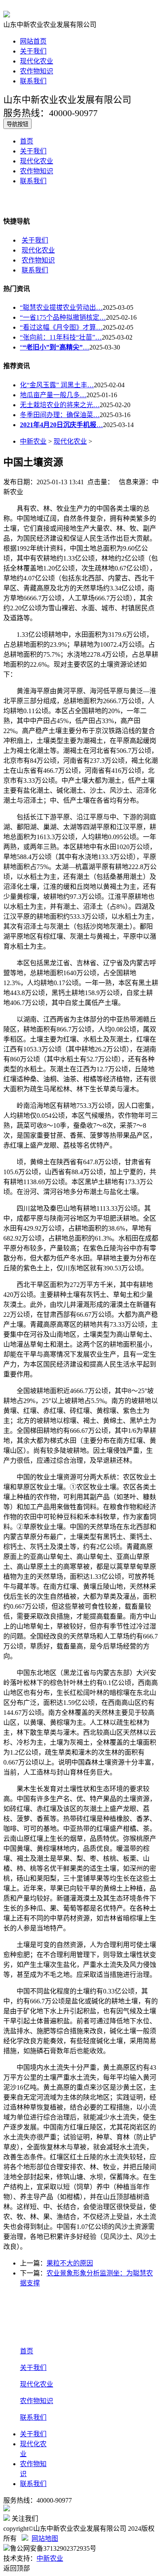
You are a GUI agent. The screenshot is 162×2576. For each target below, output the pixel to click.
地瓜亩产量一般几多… (53, 395)
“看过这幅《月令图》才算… (61, 327)
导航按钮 (17, 124)
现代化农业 (37, 61)
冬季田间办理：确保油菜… (60, 415)
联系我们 (33, 81)
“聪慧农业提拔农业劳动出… (61, 307)
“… (55, 347)
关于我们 (33, 51)
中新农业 (33, 441)
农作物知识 (37, 71)
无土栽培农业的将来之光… (60, 405)
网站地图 (45, 2538)
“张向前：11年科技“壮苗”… (61, 337)
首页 (27, 141)
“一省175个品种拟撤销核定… (63, 317)
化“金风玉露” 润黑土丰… (57, 385)
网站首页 (33, 41)
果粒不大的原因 (70, 2263)
